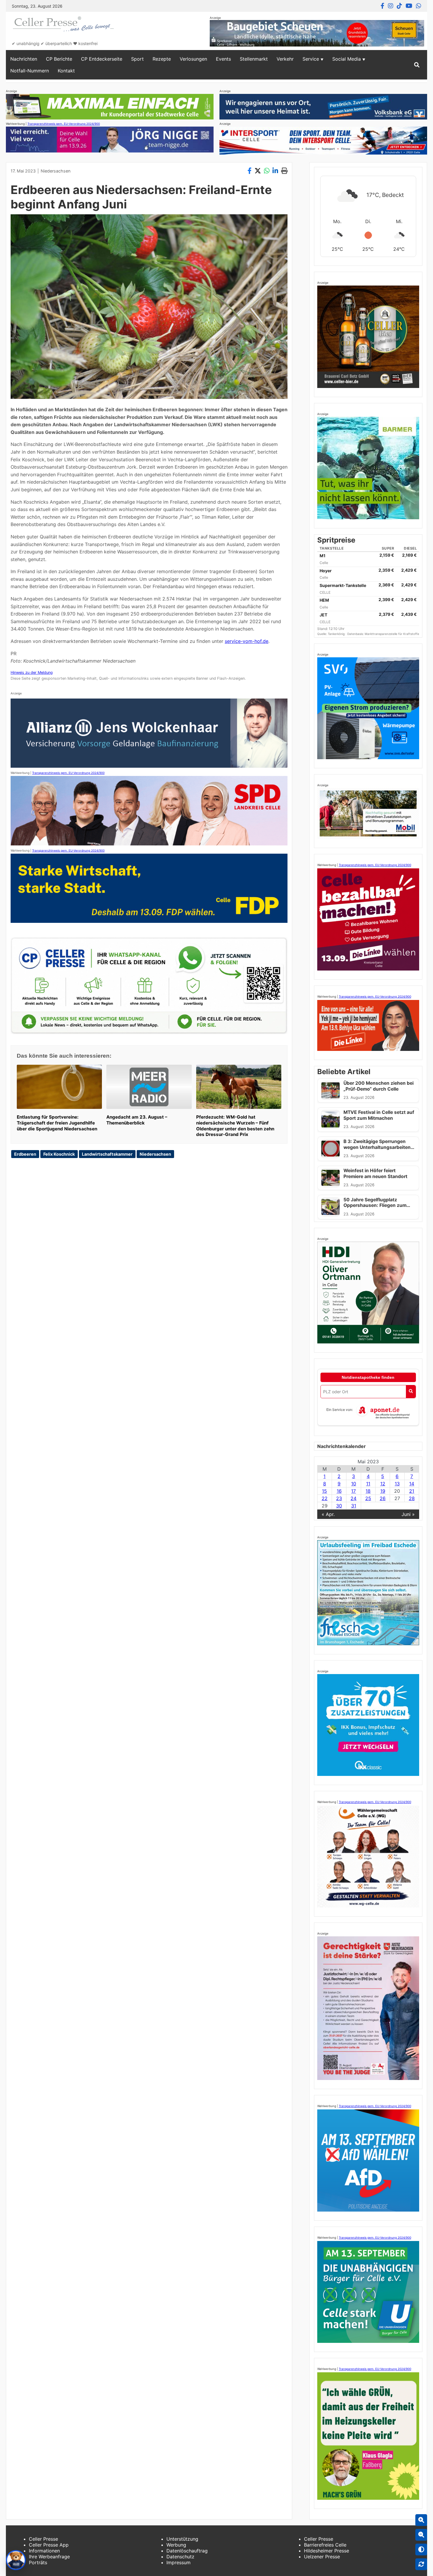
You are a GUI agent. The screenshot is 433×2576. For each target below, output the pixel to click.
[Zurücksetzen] (421, 2564)
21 (412, 1491)
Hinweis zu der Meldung (32, 672)
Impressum (179, 2562)
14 (412, 1484)
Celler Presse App (49, 2545)
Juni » (408, 1514)
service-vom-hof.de (247, 641)
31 (354, 1506)
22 (325, 1498)
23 (339, 1498)
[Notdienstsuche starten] (411, 1392)
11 (368, 1484)
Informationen (44, 2551)
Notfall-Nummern (30, 71)
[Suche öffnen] (417, 65)
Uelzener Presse (322, 2557)
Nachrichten (24, 59)
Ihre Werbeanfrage (49, 2557)
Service (311, 59)
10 (354, 1484)
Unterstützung (182, 2539)
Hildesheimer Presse (327, 2551)
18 (368, 1491)
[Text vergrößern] (421, 2520)
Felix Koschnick (59, 1154)
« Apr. (328, 1514)
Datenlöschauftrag (187, 2551)
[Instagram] (391, 6)
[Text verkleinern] (421, 2535)
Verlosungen (193, 59)
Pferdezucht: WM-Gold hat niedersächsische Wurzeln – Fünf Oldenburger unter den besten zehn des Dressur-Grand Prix (235, 1126)
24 (353, 1498)
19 (383, 1491)
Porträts (38, 2562)
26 (383, 1498)
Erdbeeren (25, 1154)
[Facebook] (382, 6)
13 (397, 1484)
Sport (137, 59)
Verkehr (285, 59)
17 (353, 1491)
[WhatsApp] (419, 6)
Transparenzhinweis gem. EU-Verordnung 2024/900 (64, 124)
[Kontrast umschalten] (421, 2550)
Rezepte (162, 59)
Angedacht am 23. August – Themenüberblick (137, 1120)
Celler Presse (43, 2539)
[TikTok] (399, 6)
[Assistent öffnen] (16, 2560)
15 (324, 1491)
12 (383, 1484)
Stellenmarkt (254, 59)
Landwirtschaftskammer (107, 1154)
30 (339, 1506)
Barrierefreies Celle (325, 2545)
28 (412, 1498)
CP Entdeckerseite (102, 59)
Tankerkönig (337, 634)
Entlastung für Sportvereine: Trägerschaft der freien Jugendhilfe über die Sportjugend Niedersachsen (57, 1123)
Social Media (347, 59)
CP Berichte (59, 59)
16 (339, 1491)
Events (223, 59)
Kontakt (66, 71)
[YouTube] (409, 6)
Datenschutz (180, 2557)
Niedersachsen (56, 171)
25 (368, 1498)
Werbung (176, 2545)
